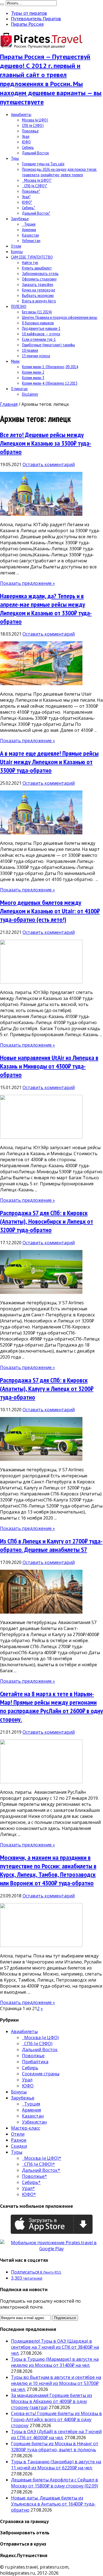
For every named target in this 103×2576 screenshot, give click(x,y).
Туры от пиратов (29, 13)
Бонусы (17, 251)
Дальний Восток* (36, 213)
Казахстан (30, 235)
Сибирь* (29, 208)
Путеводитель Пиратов (36, 19)
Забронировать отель (40, 273)
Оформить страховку (39, 279)
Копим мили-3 (33, 378)
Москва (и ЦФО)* (37, 180)
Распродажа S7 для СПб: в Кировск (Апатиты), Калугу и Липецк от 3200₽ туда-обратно (47, 1389)
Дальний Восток (35, 153)
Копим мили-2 (33, 372)
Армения (29, 229)
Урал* (26, 197)
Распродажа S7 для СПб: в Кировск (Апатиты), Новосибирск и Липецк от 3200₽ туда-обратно (47, 1221)
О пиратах (19, 389)
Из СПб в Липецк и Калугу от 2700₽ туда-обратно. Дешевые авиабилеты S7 (51, 1545)
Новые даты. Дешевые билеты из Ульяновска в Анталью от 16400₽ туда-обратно (53, 2504)
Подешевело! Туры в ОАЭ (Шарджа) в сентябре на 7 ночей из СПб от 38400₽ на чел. (55, 2347)
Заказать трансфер (38, 284)
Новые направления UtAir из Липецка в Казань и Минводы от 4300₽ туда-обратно (49, 1066)
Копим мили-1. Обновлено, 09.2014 (50, 367)
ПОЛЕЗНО (19, 306)
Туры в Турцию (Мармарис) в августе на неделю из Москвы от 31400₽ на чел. (55, 2362)
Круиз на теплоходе (39, 290)
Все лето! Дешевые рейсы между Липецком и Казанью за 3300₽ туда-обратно (46, 443)
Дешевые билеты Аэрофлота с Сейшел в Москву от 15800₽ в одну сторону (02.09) (55, 2483)
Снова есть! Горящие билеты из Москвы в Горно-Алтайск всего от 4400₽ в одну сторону (56, 2419)
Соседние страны (41, 2074)
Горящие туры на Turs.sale (43, 164)
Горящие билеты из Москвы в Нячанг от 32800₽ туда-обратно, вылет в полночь (55, 2447)
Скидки (19, 2146)
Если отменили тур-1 (39, 339)
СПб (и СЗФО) (33, 125)
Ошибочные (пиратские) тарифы (48, 345)
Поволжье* (31, 191)
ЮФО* (27, 202)
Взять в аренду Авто (39, 301)
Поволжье (30, 131)
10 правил (30, 350)
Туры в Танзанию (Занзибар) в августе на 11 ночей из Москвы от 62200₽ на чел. (56, 2465)
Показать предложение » (27, 583)
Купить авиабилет (37, 268)
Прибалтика (35, 2062)
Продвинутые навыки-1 (41, 328)
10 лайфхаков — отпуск (41, 334)
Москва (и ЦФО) (35, 120)
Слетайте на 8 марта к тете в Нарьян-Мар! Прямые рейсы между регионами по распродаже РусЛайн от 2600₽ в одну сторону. (51, 1707)
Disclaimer (30, 394)
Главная (9, 404)
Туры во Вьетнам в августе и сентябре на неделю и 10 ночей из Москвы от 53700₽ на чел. (56, 2383)
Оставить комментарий (49, 464)
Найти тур (30, 262)
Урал (26, 136)
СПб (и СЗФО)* (35, 186)
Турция (29, 224)
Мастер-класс (26, 2128)
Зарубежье (20, 219)
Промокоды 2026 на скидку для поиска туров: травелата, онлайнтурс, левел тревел (59, 172)
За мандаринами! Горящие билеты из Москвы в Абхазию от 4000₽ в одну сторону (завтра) (51, 2401)
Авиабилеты (21, 114)
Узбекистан (31, 240)
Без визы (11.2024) (37, 312)
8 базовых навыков (38, 323)
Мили (15, 361)
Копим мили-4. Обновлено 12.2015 (50, 383)
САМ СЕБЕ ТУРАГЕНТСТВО (32, 257)
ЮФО (26, 142)
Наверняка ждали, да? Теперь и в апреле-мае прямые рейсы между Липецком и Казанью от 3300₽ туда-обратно (46, 609)
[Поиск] (2, 4)
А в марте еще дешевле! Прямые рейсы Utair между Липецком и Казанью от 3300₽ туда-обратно (49, 762)
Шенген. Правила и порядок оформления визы (60, 317)
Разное (19, 2140)
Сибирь (28, 147)
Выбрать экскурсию (38, 295)
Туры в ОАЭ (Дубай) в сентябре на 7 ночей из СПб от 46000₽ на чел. (56, 2435)
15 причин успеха (36, 356)
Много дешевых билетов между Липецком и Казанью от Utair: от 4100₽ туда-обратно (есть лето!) (50, 911)
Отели (16, 246)
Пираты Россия (27, 24)
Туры (15, 158)
